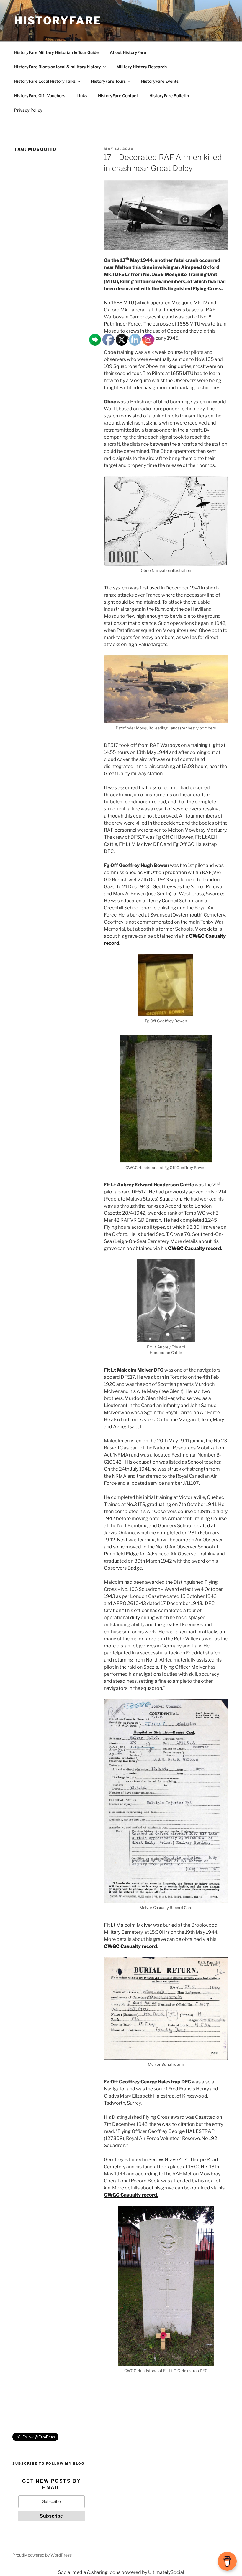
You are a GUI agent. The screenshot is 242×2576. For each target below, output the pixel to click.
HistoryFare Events (160, 81)
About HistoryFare (128, 52)
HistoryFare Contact (118, 96)
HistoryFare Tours (108, 81)
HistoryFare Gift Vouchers (40, 96)
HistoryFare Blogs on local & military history (58, 67)
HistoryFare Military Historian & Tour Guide (56, 52)
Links (82, 96)
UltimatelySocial (166, 2572)
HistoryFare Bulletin (169, 96)
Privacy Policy (28, 110)
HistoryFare (58, 21)
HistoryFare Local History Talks (45, 81)
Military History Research (142, 67)
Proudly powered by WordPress (42, 2555)
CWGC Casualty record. (195, 1248)
